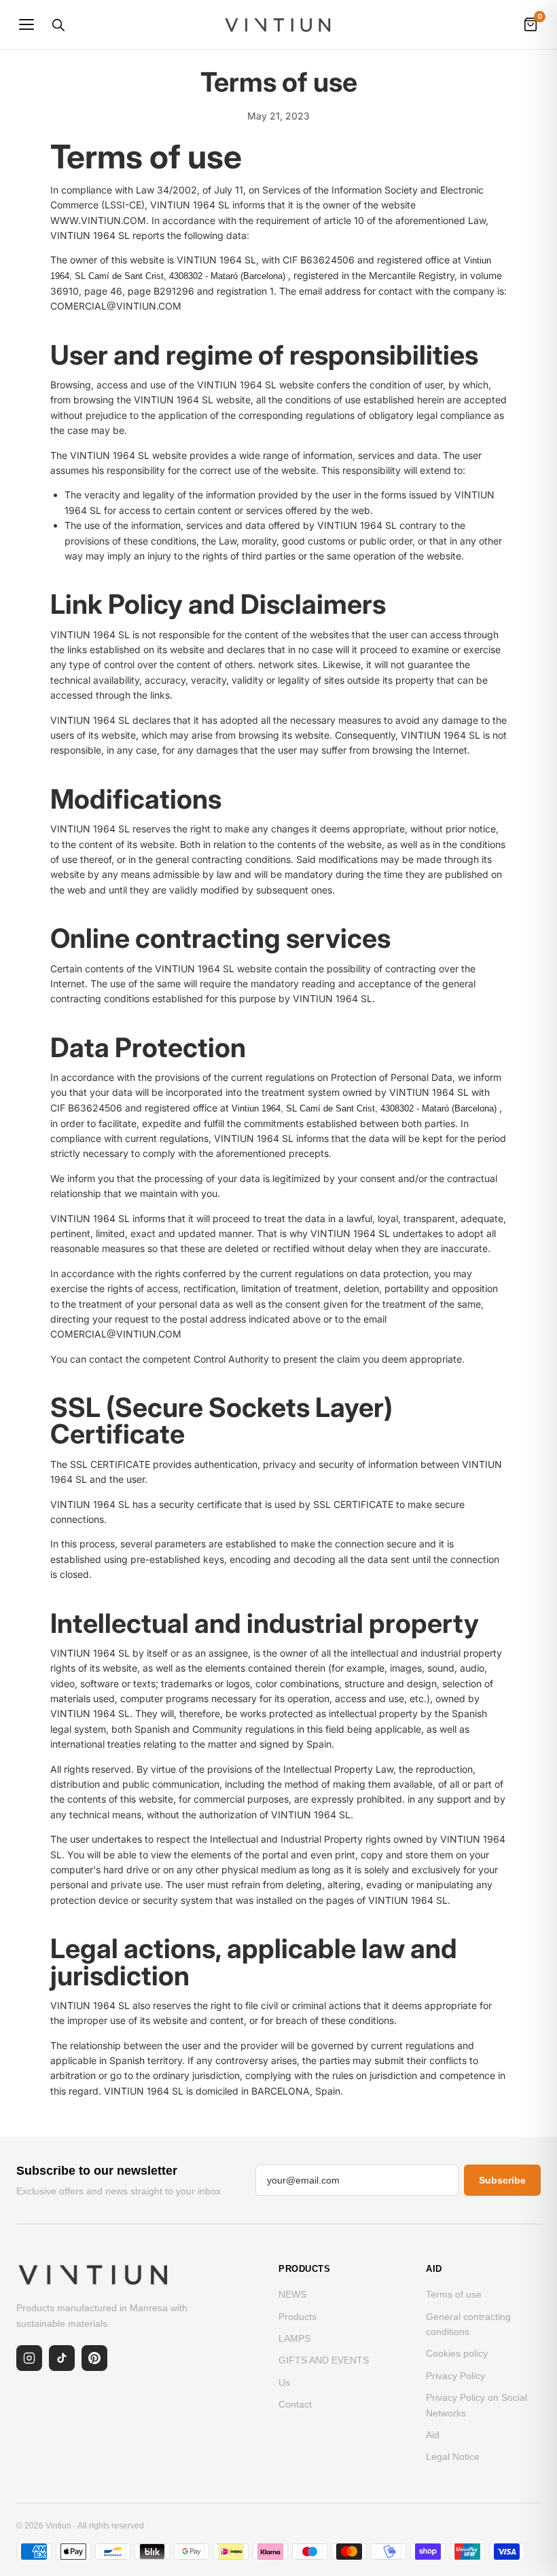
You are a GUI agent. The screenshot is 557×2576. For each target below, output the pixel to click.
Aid (433, 2435)
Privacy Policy (455, 2376)
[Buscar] (58, 24)
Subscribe (502, 2180)
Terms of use (454, 2294)
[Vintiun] (278, 24)
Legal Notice (453, 2457)
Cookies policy (457, 2353)
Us (284, 2382)
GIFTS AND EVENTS (324, 2360)
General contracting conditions (468, 2324)
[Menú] (26, 24)
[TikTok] (62, 2358)
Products (298, 2317)
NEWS (292, 2294)
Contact (295, 2404)
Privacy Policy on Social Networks (477, 2405)
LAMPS (294, 2338)
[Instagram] (29, 2358)
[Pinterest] (94, 2358)
